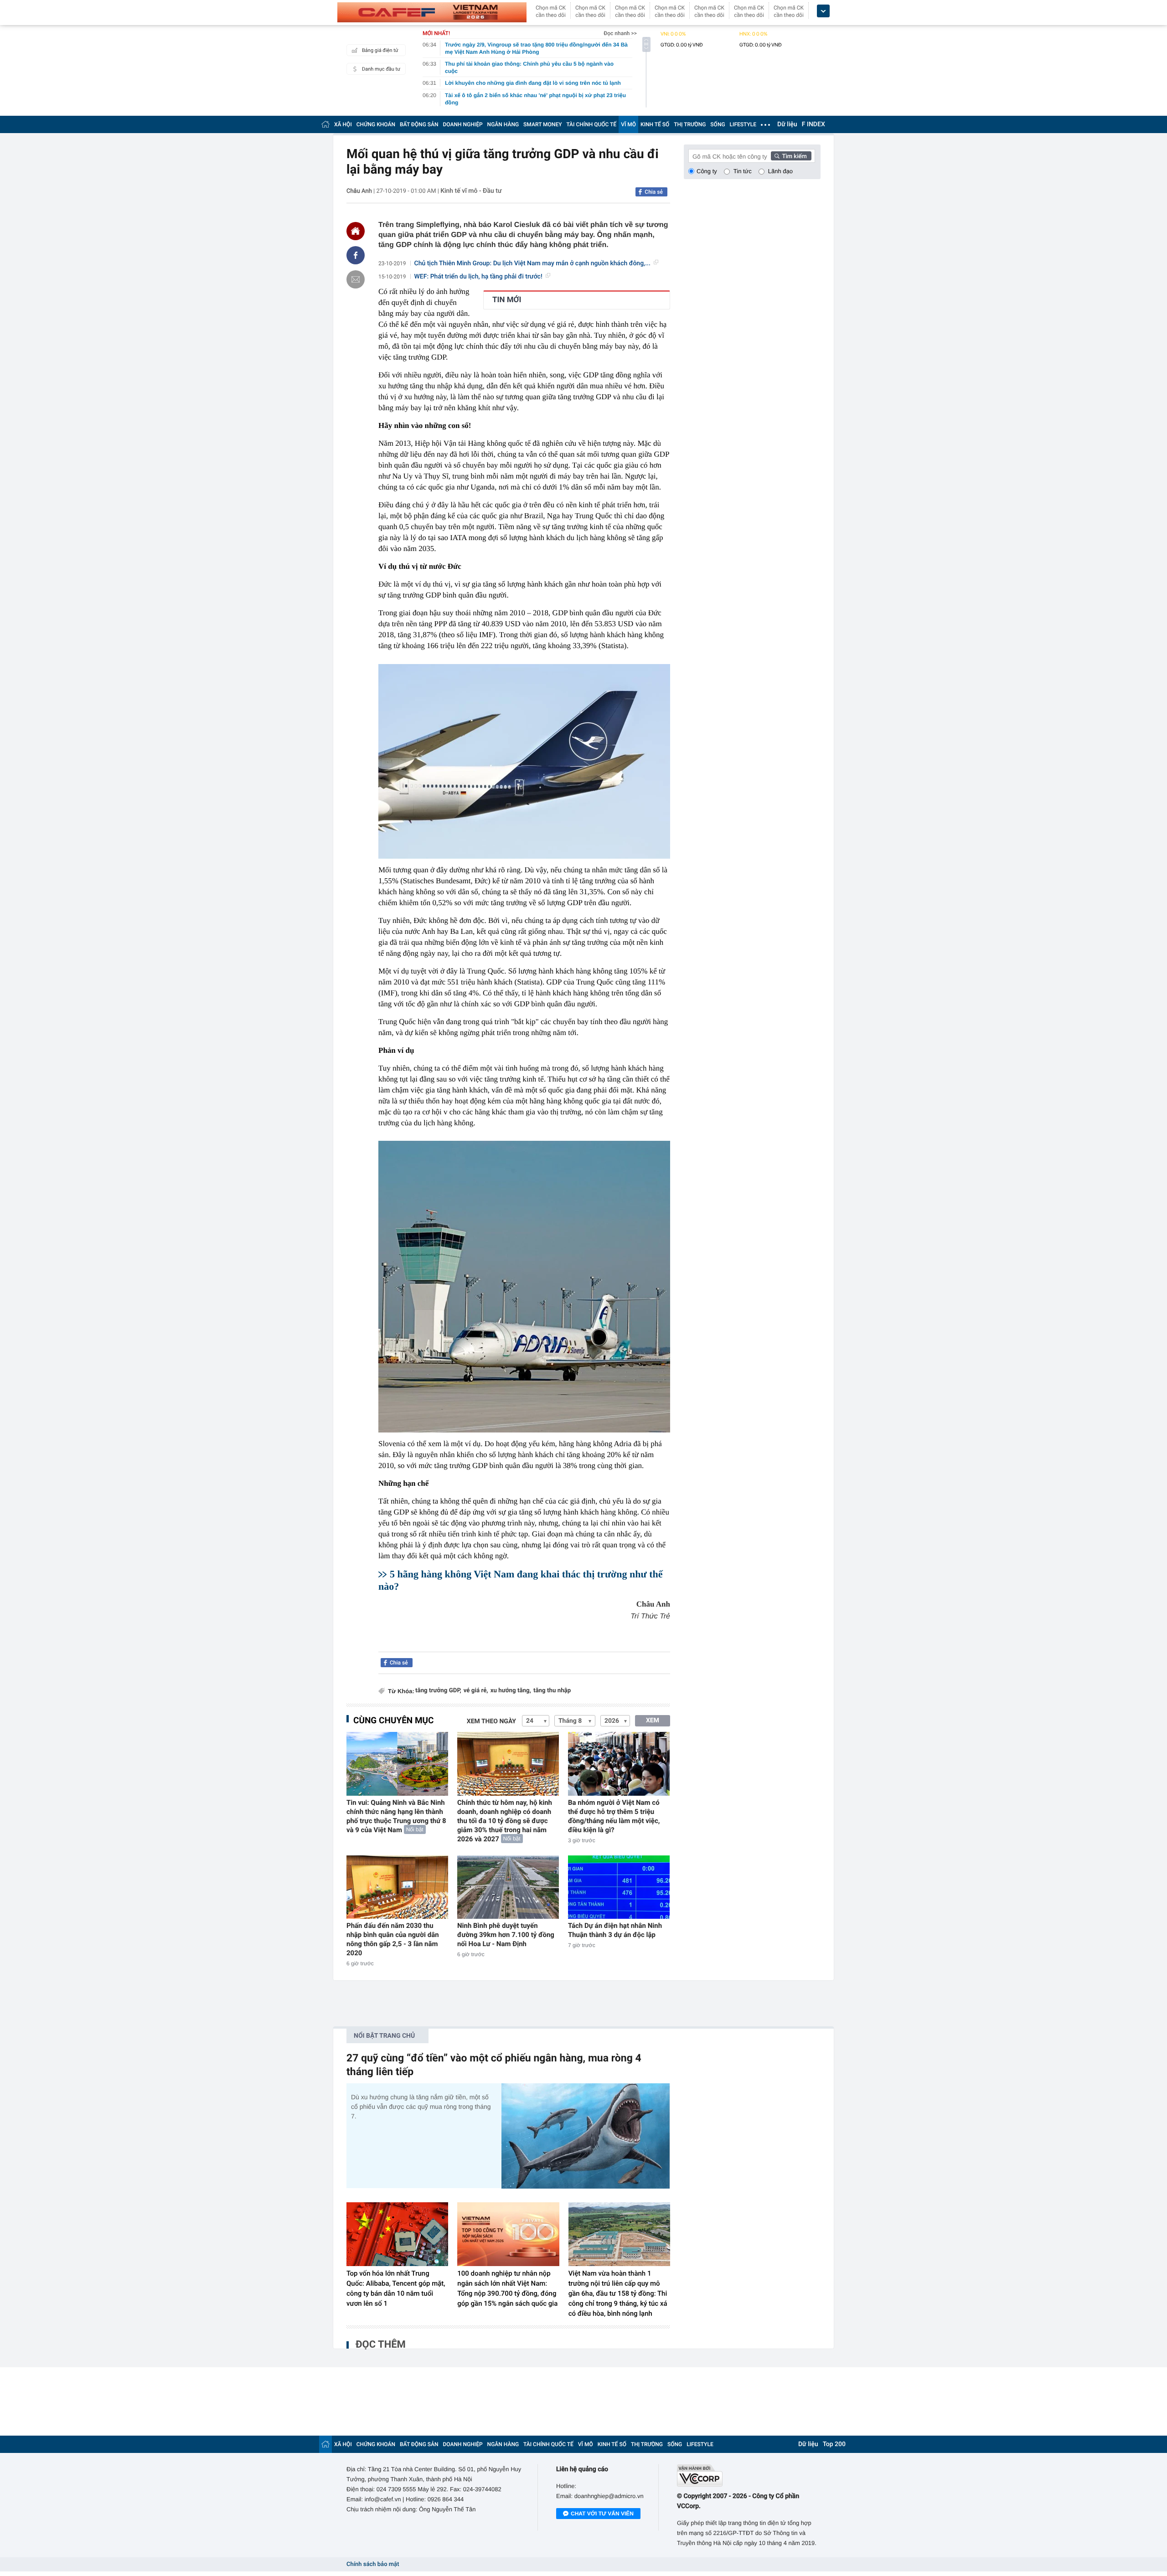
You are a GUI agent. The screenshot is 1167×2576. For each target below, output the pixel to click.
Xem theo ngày (491, 1721)
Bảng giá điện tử (380, 50)
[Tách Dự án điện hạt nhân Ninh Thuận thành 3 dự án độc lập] (619, 1887)
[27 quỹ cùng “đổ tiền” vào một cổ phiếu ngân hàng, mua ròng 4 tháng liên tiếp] (586, 2136)
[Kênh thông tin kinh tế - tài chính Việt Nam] (432, 12)
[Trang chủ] (325, 124)
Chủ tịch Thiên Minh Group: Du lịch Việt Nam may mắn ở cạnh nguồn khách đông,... (532, 263)
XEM (653, 1721)
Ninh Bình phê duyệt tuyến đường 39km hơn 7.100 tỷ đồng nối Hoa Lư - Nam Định (506, 1935)
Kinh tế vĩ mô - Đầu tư (471, 191)
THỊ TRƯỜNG (690, 124)
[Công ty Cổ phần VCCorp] (749, 2476)
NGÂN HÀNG (503, 124)
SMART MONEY (542, 124)
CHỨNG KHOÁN (376, 124)
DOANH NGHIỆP (463, 124)
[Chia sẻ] (356, 255)
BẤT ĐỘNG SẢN (419, 124)
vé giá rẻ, (476, 1691)
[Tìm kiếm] (791, 156)
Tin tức (743, 171)
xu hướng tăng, (511, 1691)
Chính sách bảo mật (373, 2564)
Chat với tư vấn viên (602, 2514)
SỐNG (718, 124)
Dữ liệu (787, 124)
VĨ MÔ (628, 124)
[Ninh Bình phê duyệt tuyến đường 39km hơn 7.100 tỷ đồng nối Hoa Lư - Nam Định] (508, 1887)
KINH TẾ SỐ (655, 124)
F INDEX (813, 124)
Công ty (707, 171)
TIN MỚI (507, 300)
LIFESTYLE (743, 124)
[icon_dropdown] (823, 11)
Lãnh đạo (780, 171)
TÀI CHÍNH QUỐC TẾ (591, 124)
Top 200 (834, 2444)
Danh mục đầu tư (381, 69)
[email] (356, 279)
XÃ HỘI (343, 124)
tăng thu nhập (552, 1691)
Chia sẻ (654, 192)
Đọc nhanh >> (620, 33)
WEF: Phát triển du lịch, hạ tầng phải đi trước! (478, 277)
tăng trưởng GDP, (438, 1691)
